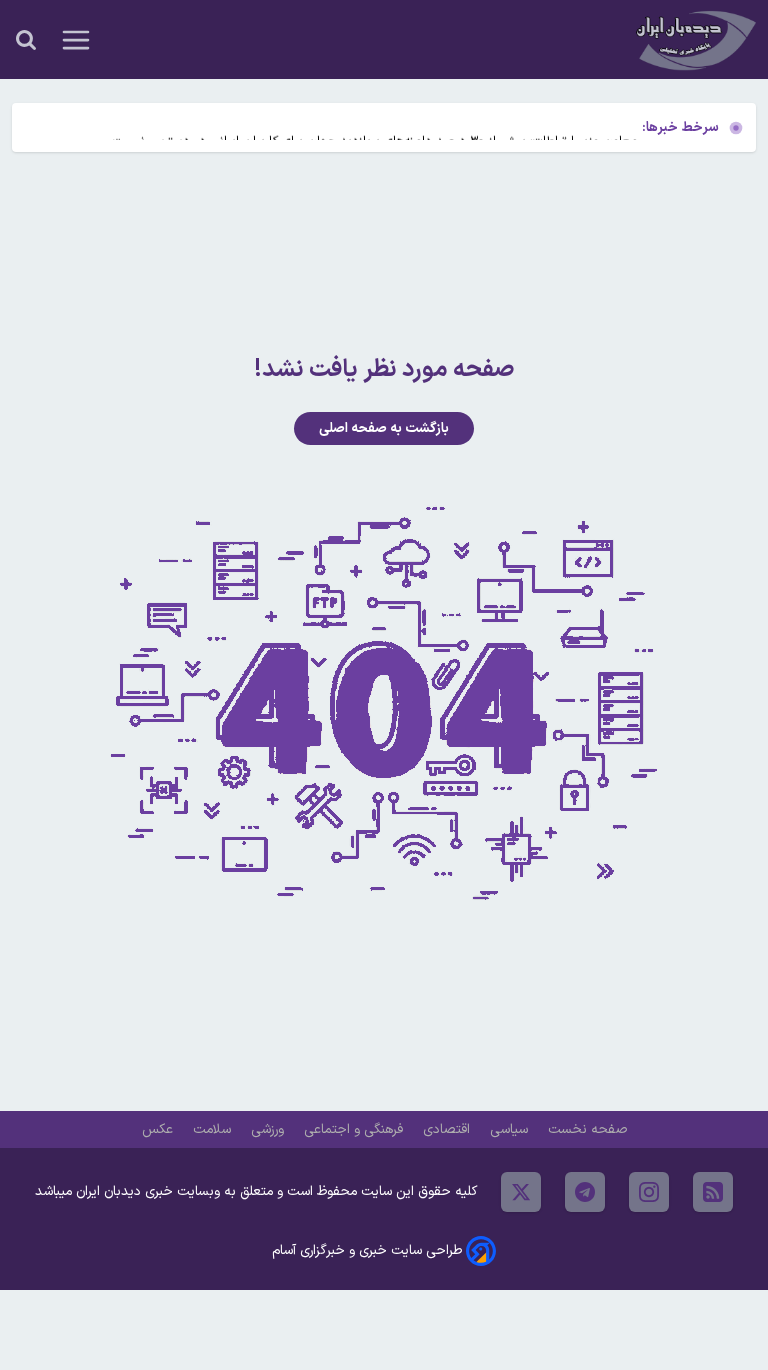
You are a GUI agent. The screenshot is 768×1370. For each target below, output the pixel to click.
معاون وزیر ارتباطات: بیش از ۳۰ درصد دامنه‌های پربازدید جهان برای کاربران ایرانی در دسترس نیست (375, 127)
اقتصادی (448, 1129)
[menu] (76, 40)
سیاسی (511, 1129)
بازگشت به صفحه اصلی (384, 428)
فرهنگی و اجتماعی (355, 1129)
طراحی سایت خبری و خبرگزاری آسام (367, 1250)
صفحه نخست (587, 1129)
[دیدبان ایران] (694, 39)
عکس (159, 1129)
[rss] (713, 1192)
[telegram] (585, 1192)
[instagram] (649, 1192)
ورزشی (269, 1129)
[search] (26, 40)
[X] (521, 1192)
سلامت (214, 1129)
